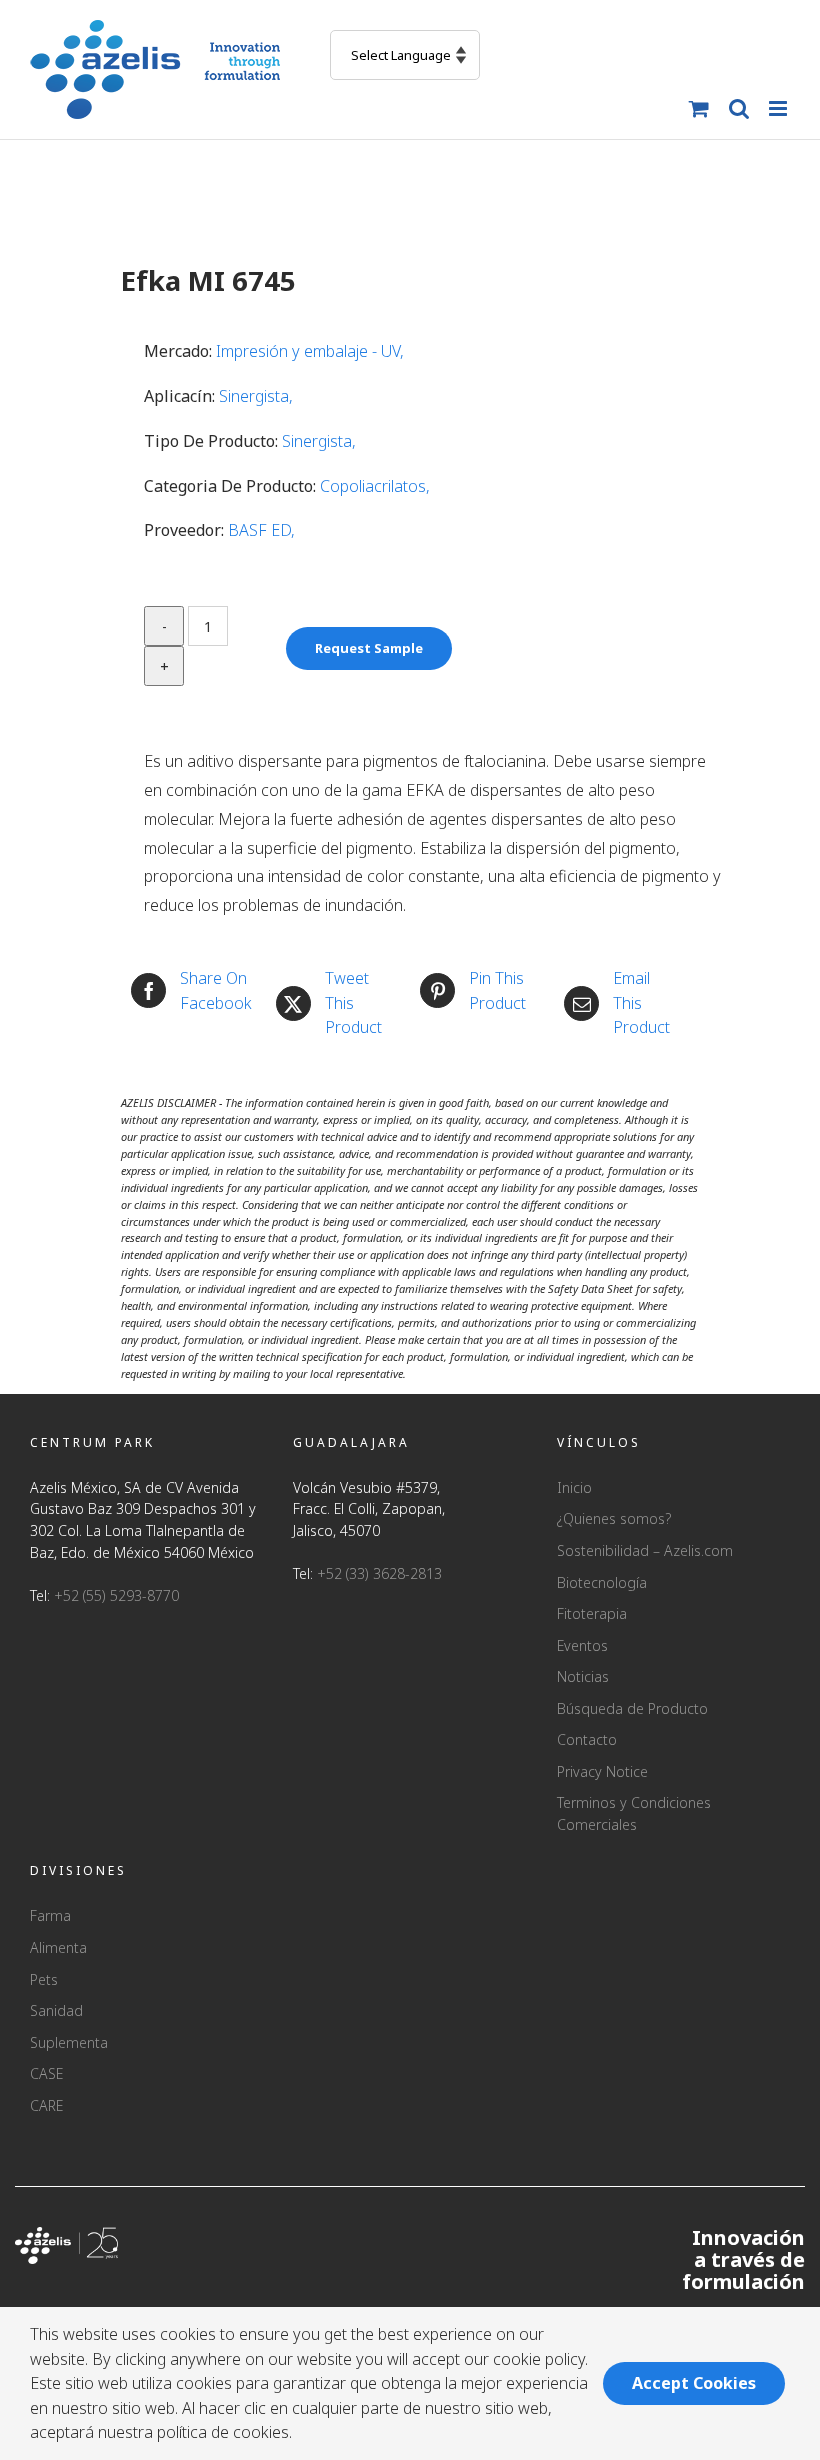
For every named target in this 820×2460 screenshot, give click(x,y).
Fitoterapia (592, 1613)
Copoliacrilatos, (375, 486)
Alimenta (58, 1947)
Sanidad (56, 2010)
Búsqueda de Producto (632, 1708)
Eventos (582, 1645)
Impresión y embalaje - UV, (310, 351)
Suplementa (69, 2042)
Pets (44, 1979)
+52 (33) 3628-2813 (379, 1573)
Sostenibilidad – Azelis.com (645, 1550)
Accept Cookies (694, 2383)
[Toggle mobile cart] (699, 108)
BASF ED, (261, 530)
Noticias (583, 1676)
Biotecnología (602, 1582)
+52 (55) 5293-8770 (116, 1595)
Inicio (574, 1487)
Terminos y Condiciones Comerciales (634, 1813)
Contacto (587, 1739)
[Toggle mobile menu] (779, 108)
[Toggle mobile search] (739, 108)
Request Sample (369, 648)
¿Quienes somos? (614, 1518)
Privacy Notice (602, 1771)
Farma (50, 1915)
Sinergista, (256, 396)
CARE (46, 2105)
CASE (46, 2073)
